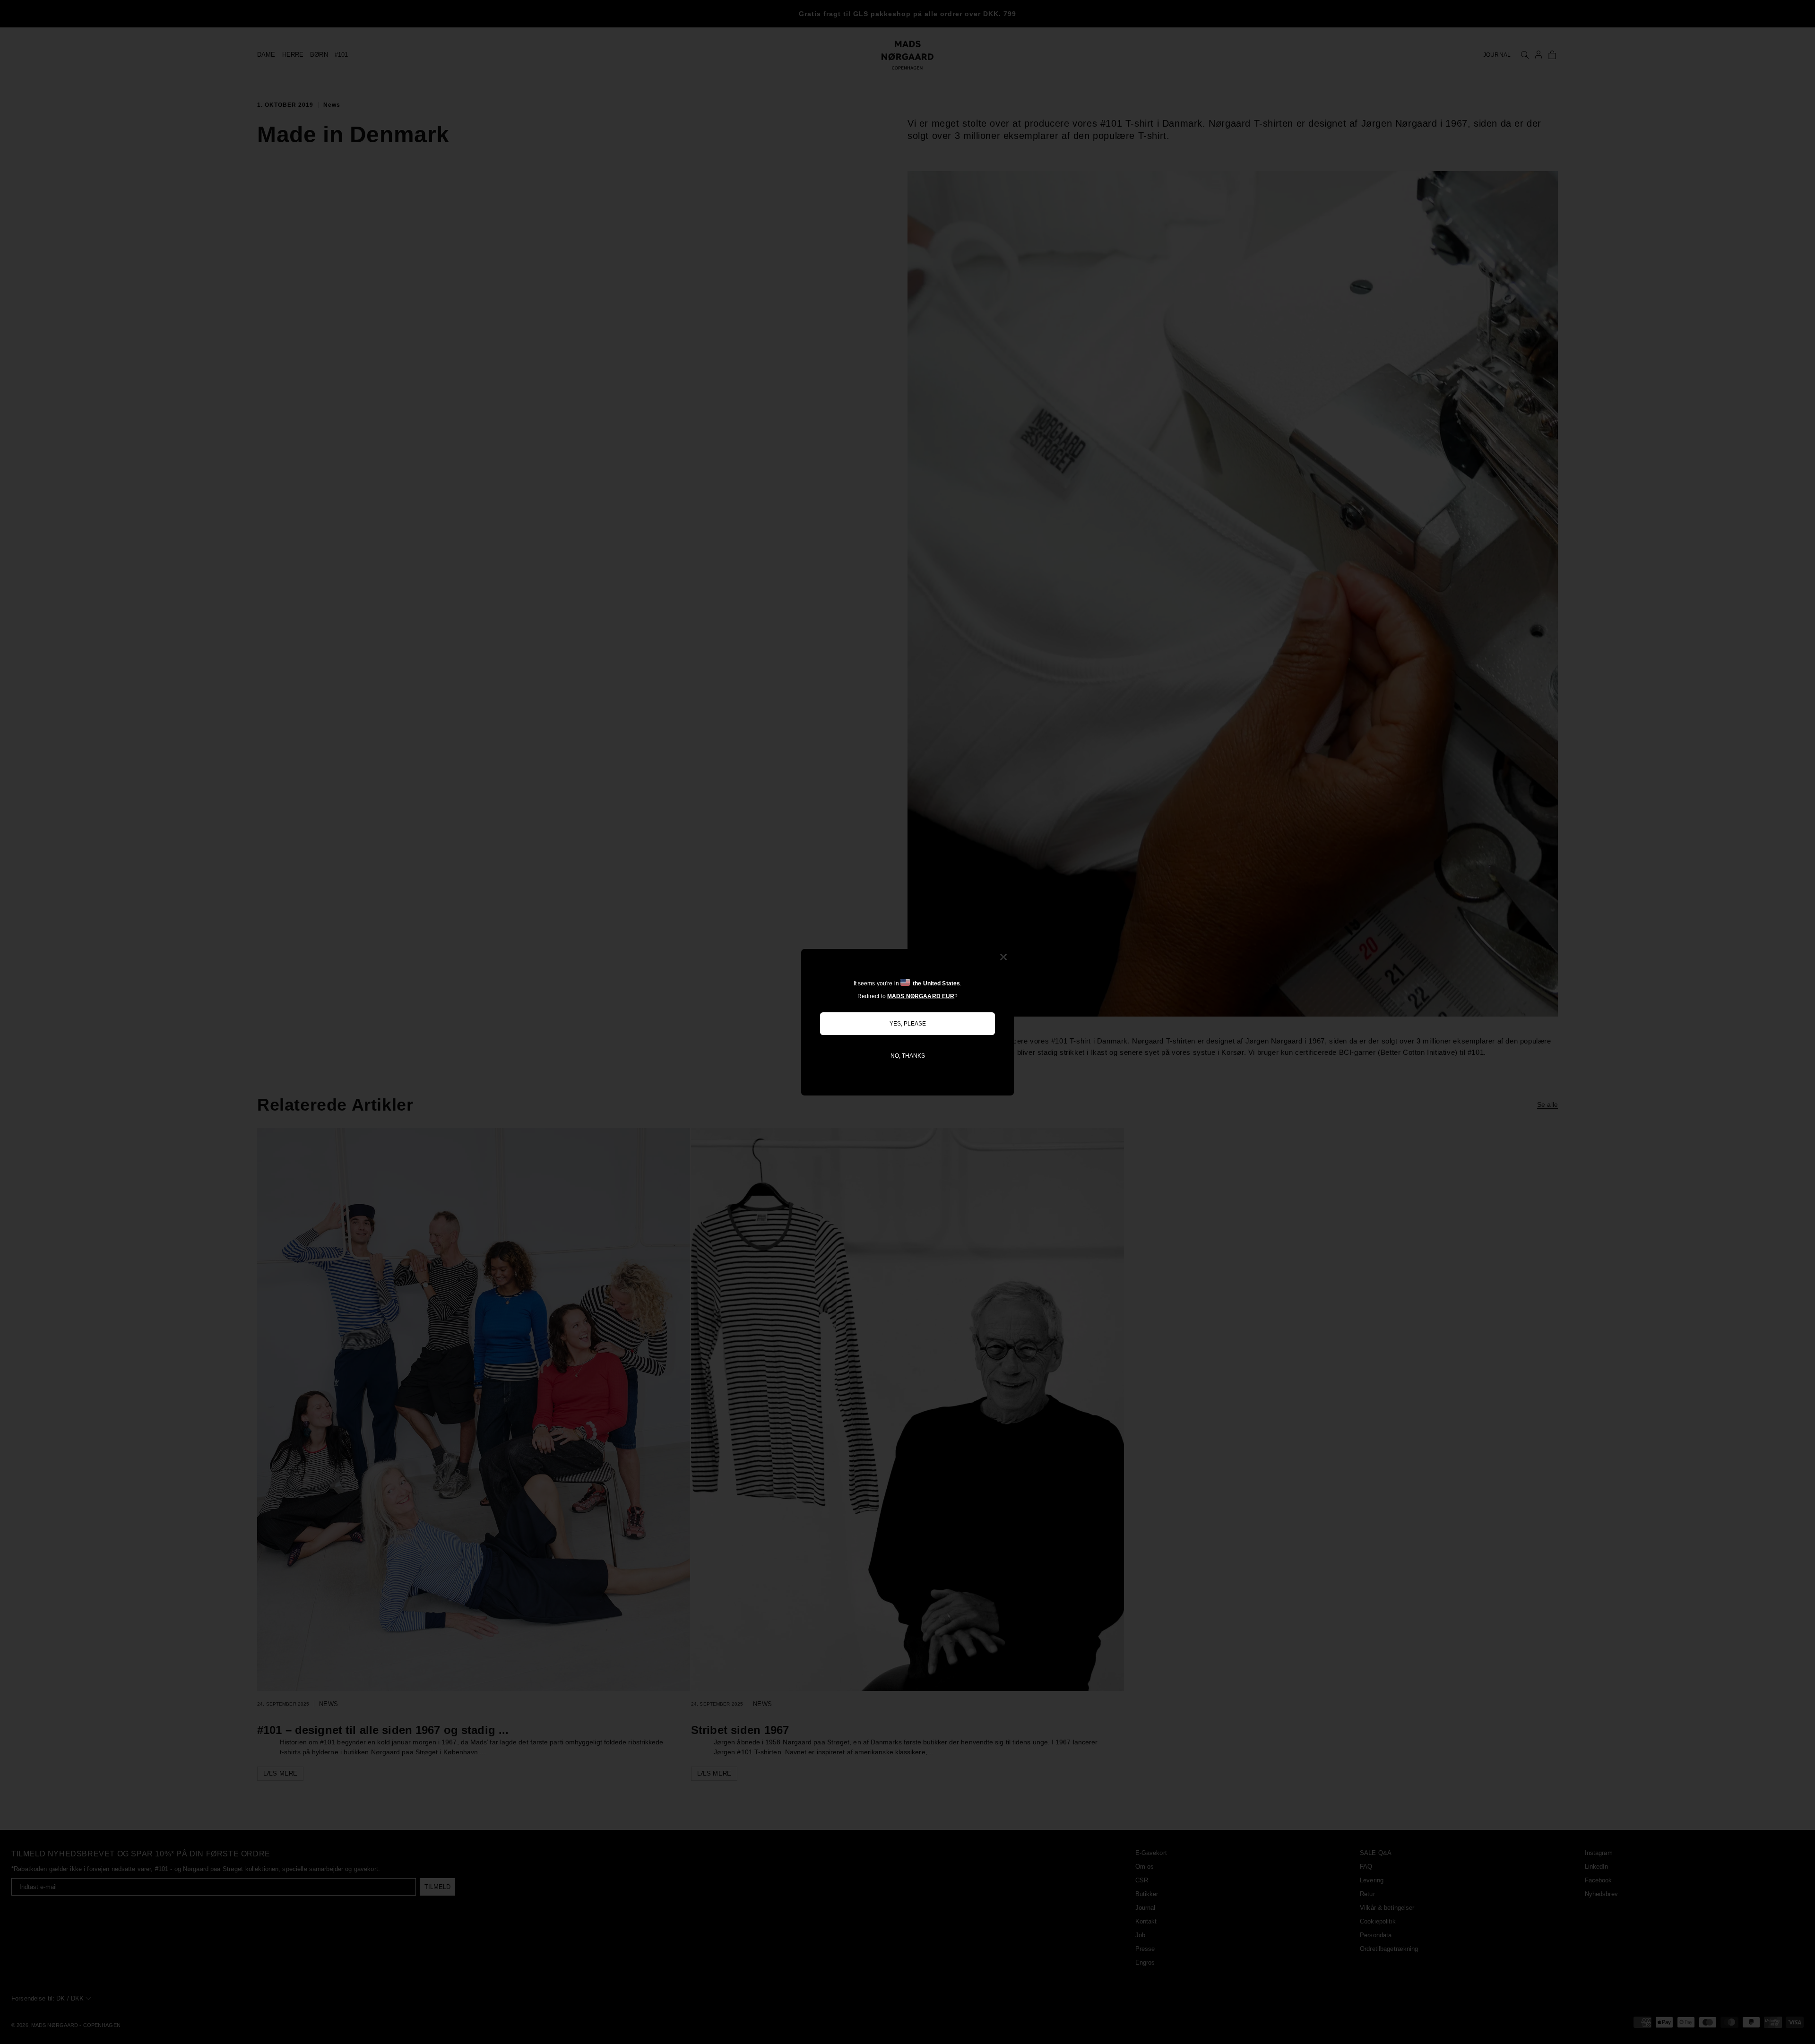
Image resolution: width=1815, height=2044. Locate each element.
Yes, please (908, 1024)
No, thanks (908, 1056)
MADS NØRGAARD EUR (921, 996)
